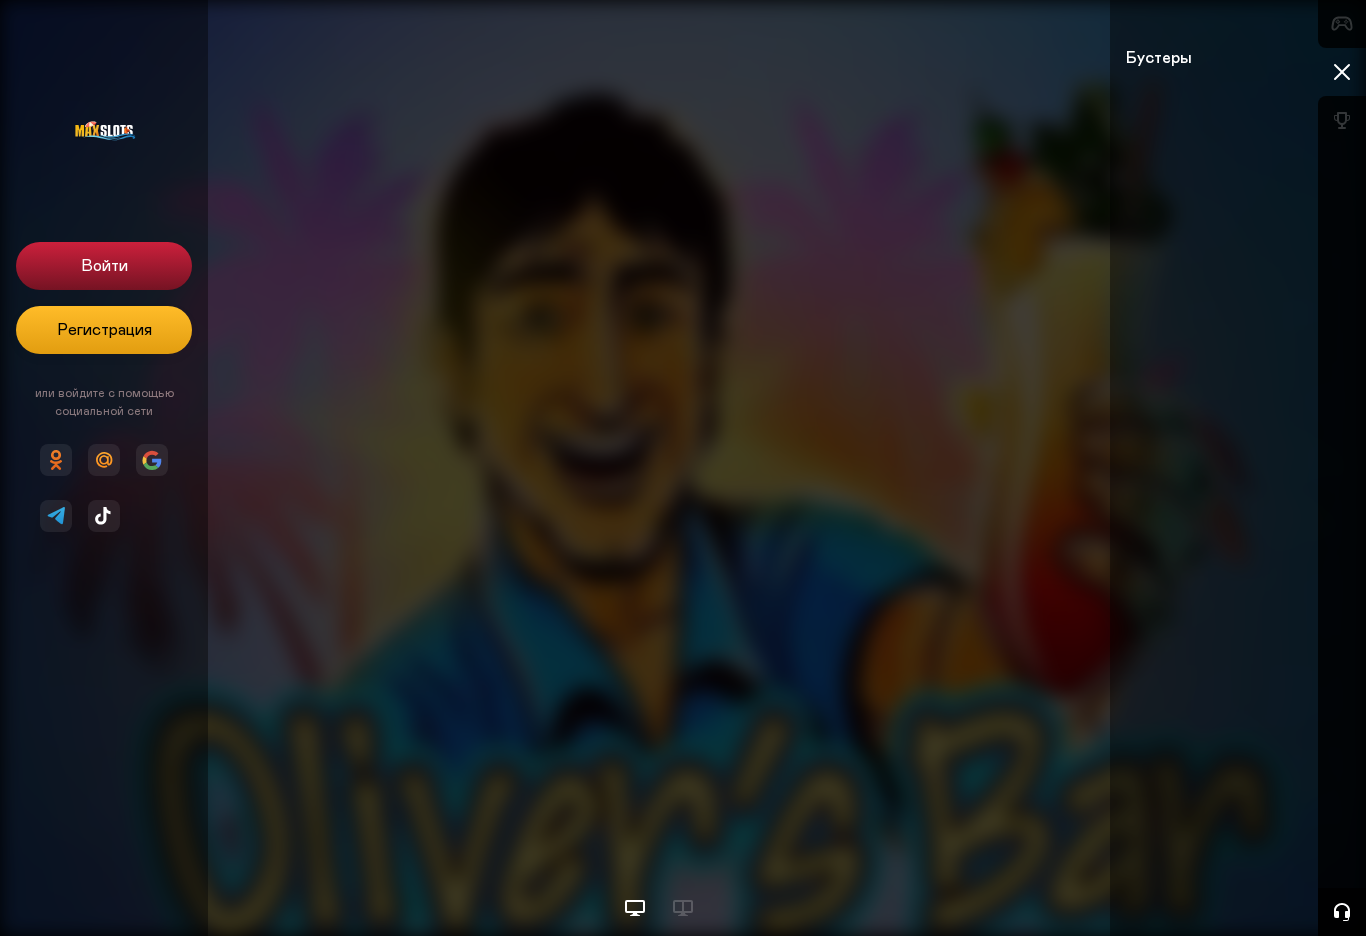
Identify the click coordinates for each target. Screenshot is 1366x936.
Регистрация (104, 330)
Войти (104, 266)
